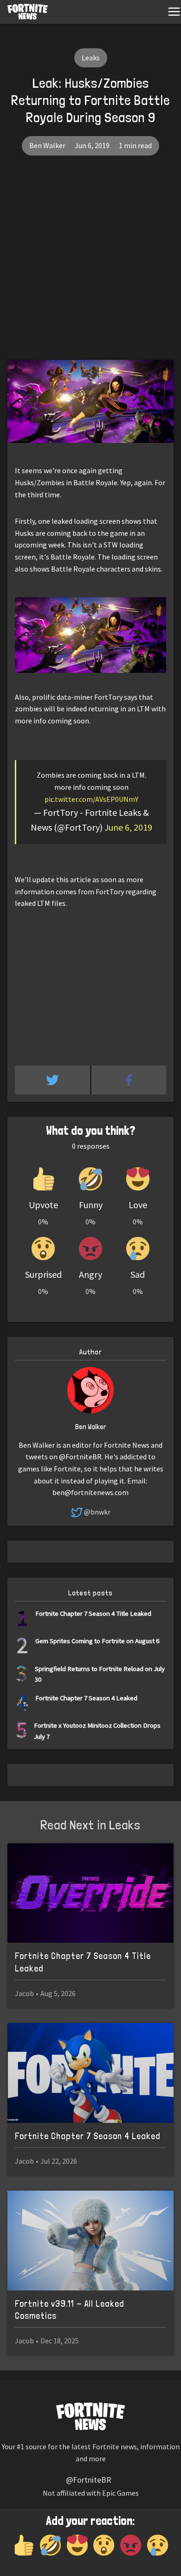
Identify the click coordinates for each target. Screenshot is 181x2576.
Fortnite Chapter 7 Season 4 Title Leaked (93, 1613)
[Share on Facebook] (129, 1080)
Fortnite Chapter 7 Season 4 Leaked (86, 1698)
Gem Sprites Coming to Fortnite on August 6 (97, 1641)
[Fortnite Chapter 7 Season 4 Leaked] (90, 2073)
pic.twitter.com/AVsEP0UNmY (91, 799)
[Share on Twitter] (53, 1080)
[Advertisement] (90, 265)
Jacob (24, 1993)
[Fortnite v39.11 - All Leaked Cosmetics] (90, 2241)
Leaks (91, 58)
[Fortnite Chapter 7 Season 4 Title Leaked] (90, 1893)
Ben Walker (47, 145)
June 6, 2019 (128, 827)
